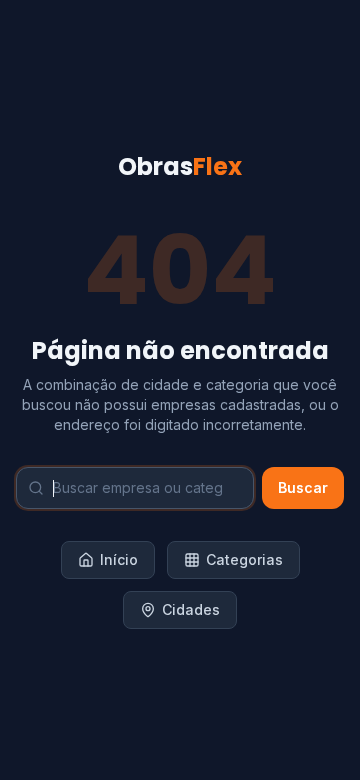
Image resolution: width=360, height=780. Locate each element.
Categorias (244, 559)
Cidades (191, 609)
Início (119, 559)
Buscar (303, 487)
